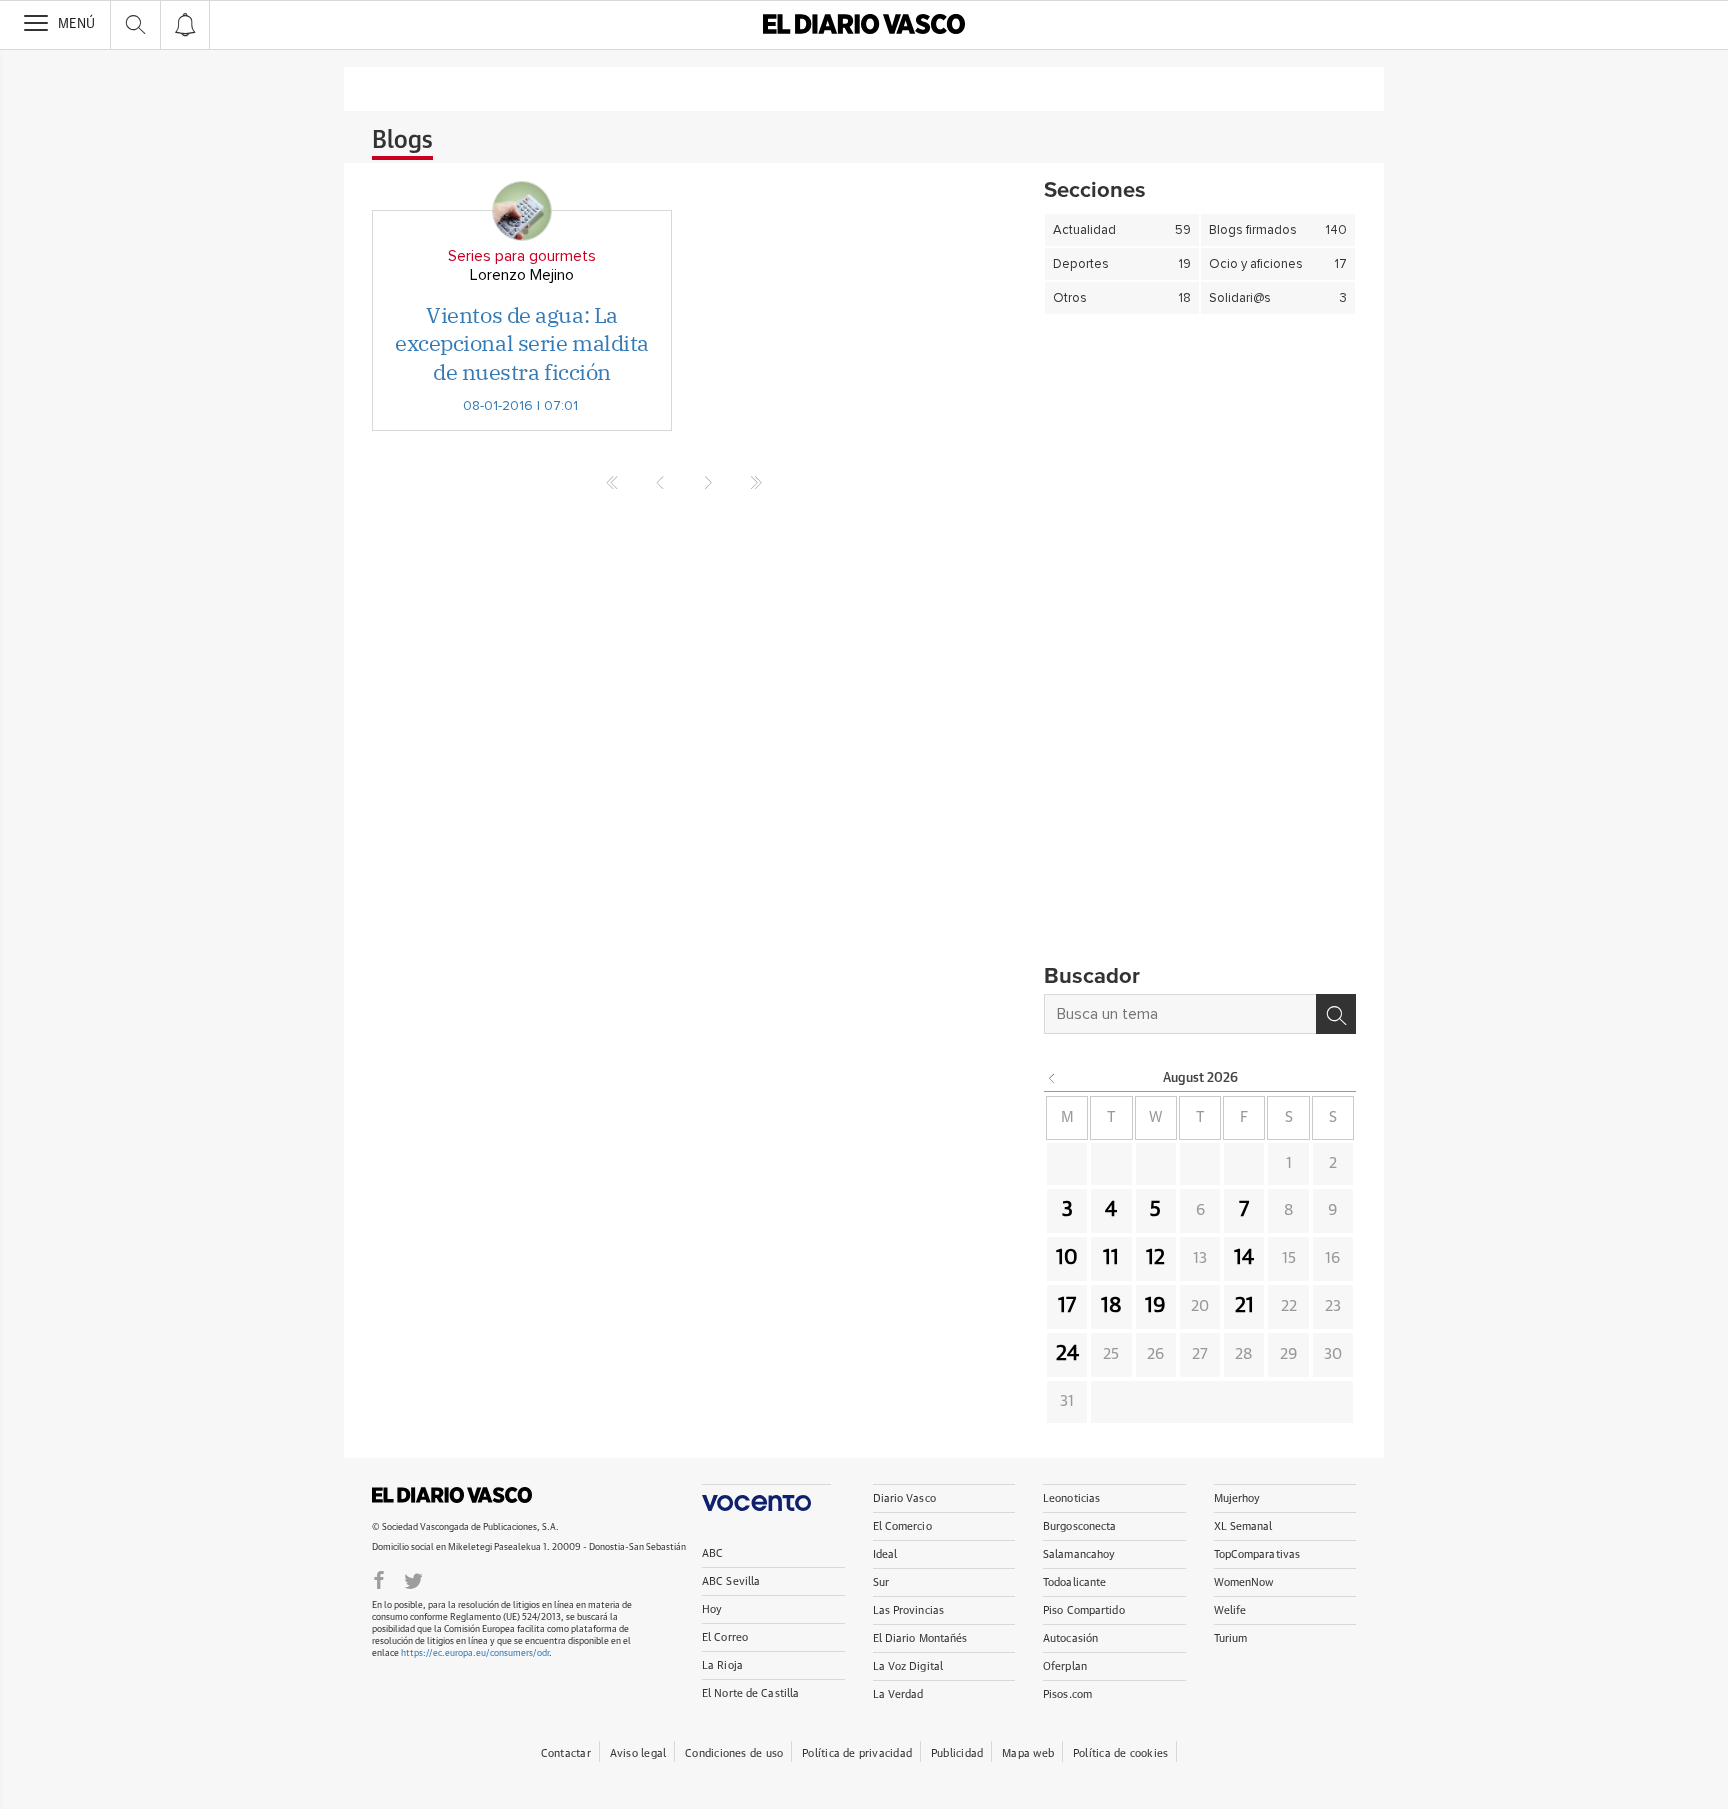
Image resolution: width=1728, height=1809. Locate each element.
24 (1067, 1354)
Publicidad (957, 1753)
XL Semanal (1243, 1526)
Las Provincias (909, 1610)
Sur (881, 1582)
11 (1111, 1258)
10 (1067, 1258)
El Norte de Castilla (750, 1693)
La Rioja (722, 1665)
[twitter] (413, 1579)
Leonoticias (1071, 1498)
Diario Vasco (904, 1498)
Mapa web (1028, 1753)
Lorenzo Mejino (522, 275)
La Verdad (898, 1694)
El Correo (725, 1637)
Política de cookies (1120, 1753)
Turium (1231, 1638)
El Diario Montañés (920, 1638)
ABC (712, 1553)
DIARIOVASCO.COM (452, 1495)
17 (1067, 1306)
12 (1155, 1258)
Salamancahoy (1079, 1554)
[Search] (1336, 1014)
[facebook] (379, 1579)
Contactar (566, 1753)
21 (1244, 1306)
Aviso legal (638, 1753)
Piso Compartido (1084, 1610)
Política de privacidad (857, 1753)
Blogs (402, 141)
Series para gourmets (522, 256)
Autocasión (1070, 1638)
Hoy (712, 1609)
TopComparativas (1257, 1554)
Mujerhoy (1237, 1498)
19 (1155, 1306)
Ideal (885, 1554)
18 (1111, 1306)
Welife (1230, 1610)
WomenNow (1244, 1582)
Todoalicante (1074, 1582)
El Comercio (902, 1526)
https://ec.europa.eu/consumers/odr (475, 1653)
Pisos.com (1067, 1694)
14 (1244, 1258)
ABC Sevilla (731, 1581)
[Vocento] (766, 1497)
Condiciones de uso (734, 1753)
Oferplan (1065, 1666)
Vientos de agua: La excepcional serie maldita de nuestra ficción (522, 343)
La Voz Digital (908, 1666)
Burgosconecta (1079, 1526)
